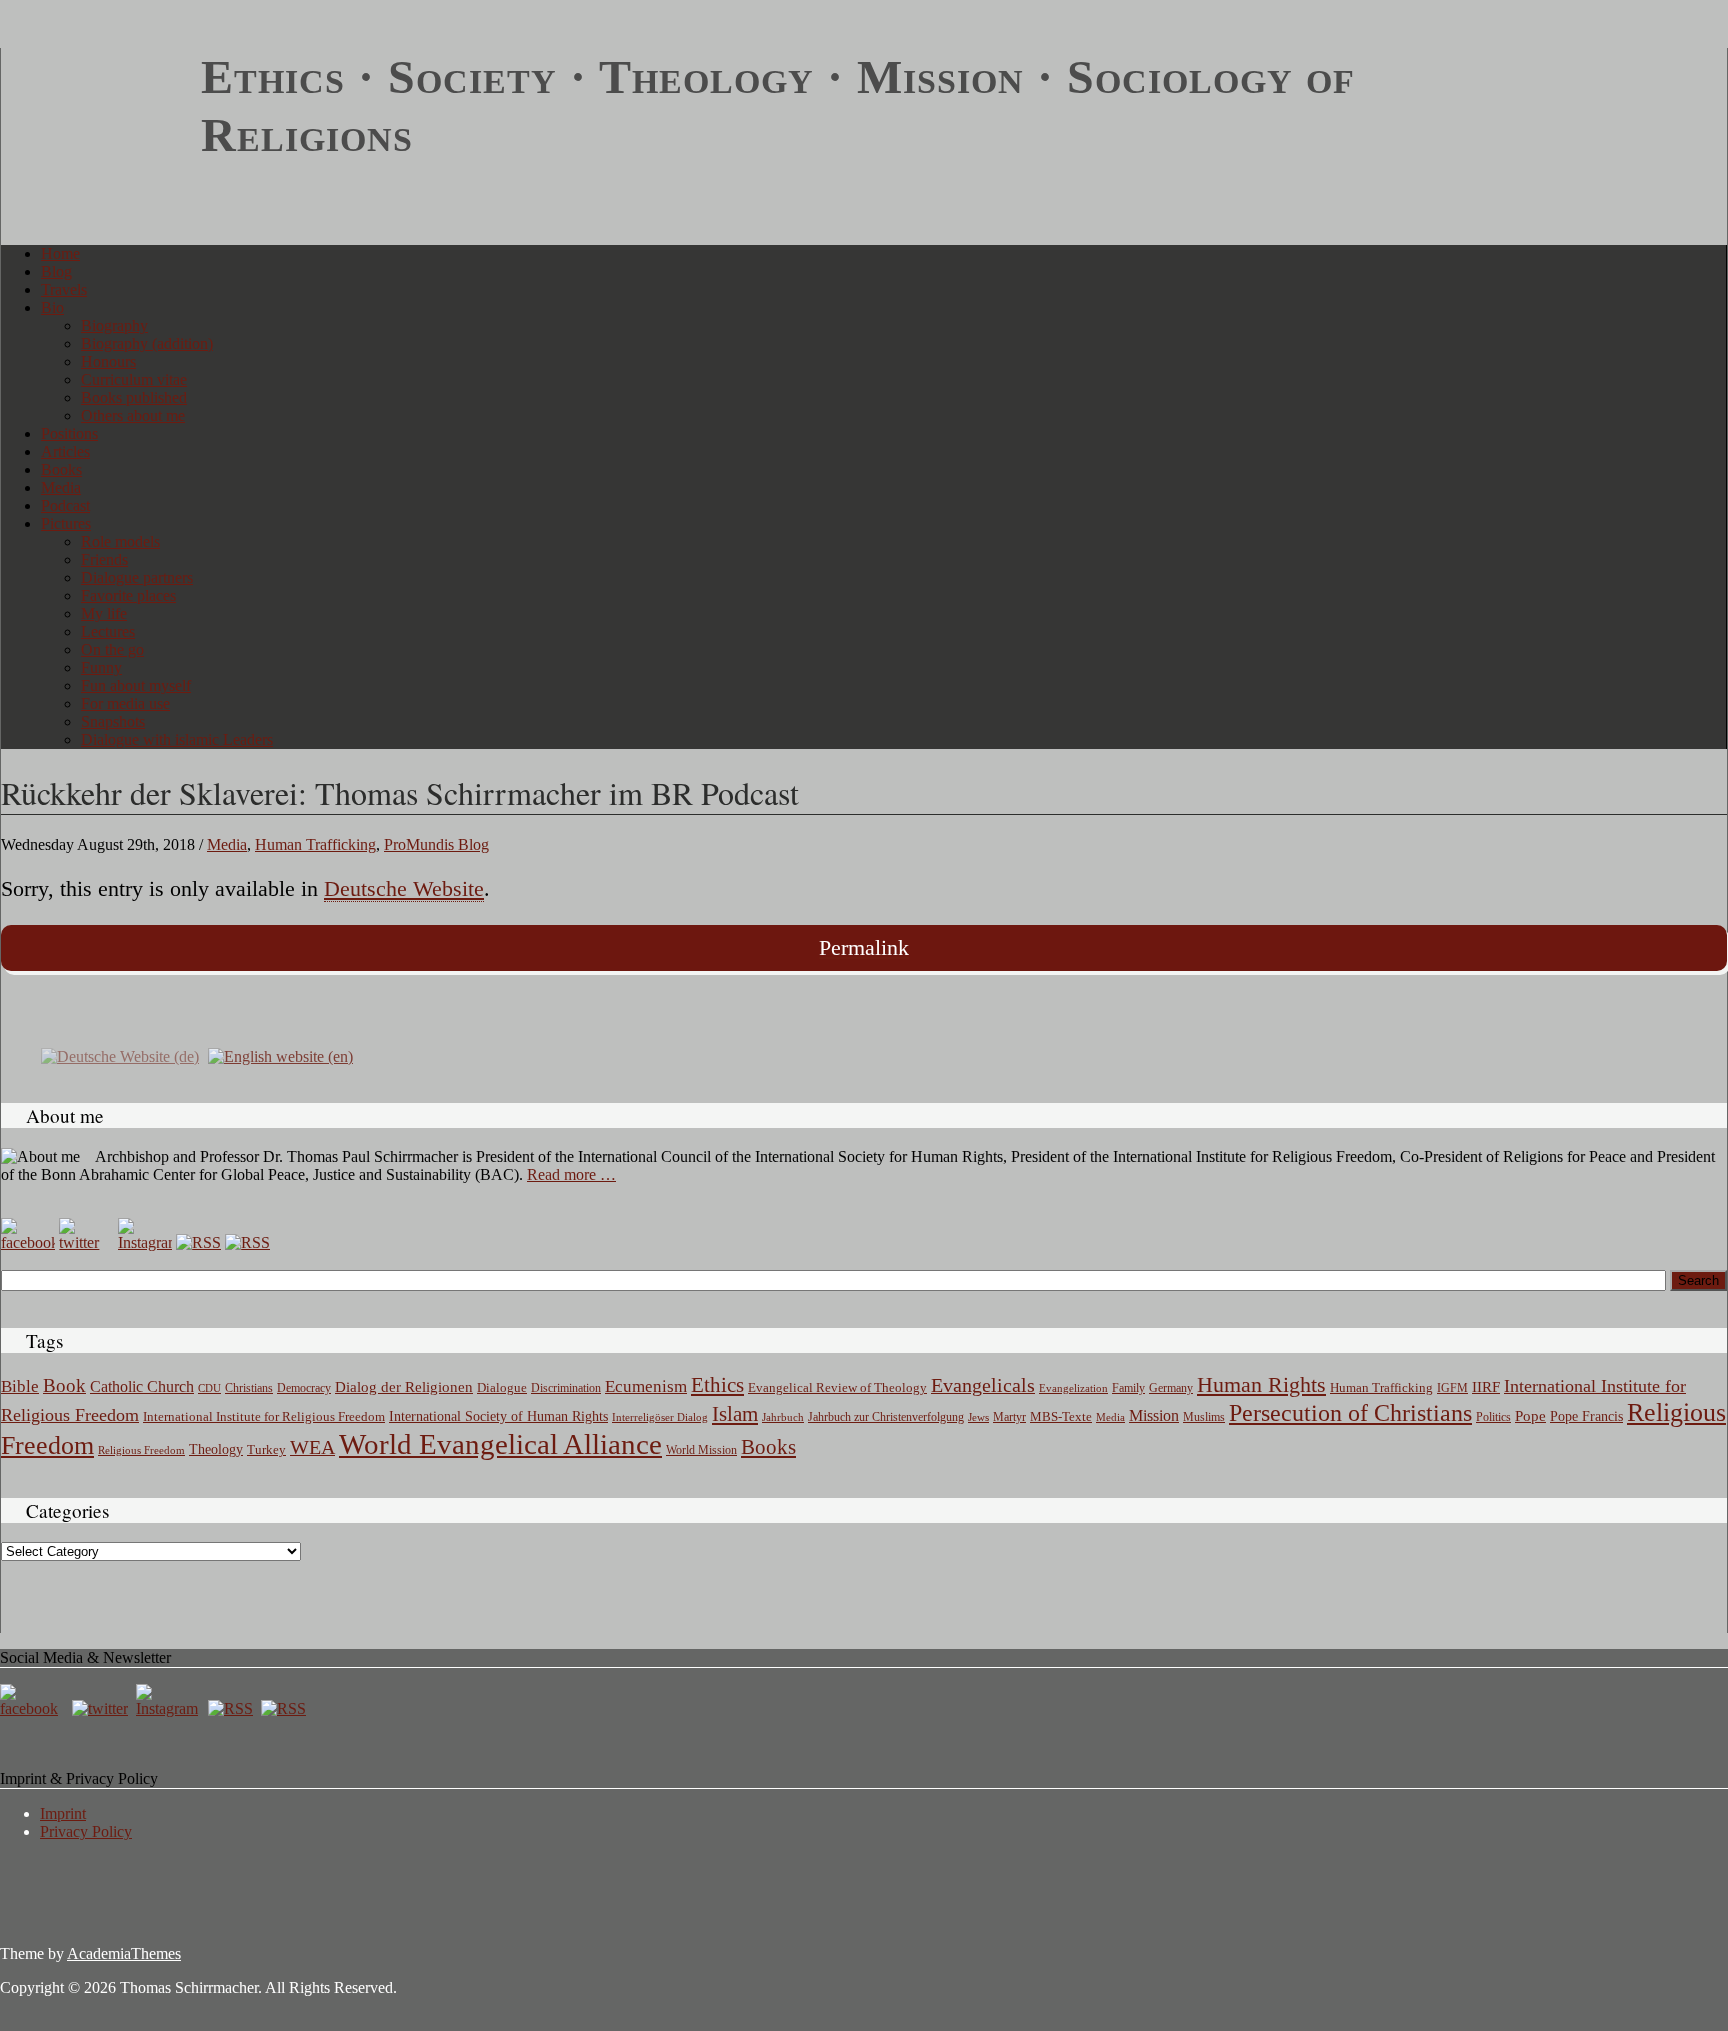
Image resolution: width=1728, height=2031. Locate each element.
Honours (108, 361)
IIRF (1486, 1387)
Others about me (133, 415)
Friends (104, 559)
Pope (1530, 1416)
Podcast (65, 505)
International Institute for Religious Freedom (264, 1416)
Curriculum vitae (134, 379)
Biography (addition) (147, 343)
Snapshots (113, 721)
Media (61, 487)
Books (61, 469)
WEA (312, 1447)
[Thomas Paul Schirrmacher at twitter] (86, 1242)
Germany (1171, 1388)
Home (60, 253)
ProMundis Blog (436, 844)
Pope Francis (1586, 1416)
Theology (216, 1449)
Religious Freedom (141, 1450)
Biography (114, 325)
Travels (64, 289)
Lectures (108, 631)
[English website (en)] (280, 1055)
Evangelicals (983, 1385)
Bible (20, 1386)
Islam (735, 1414)
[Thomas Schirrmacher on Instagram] (145, 1242)
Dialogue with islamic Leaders (177, 739)
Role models (120, 541)
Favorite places (128, 595)
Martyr (1009, 1417)
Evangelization (1073, 1388)
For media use (125, 703)
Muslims (1204, 1417)
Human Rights (1261, 1384)
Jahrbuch (783, 1417)
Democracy (304, 1388)
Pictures (66, 523)
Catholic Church (142, 1387)
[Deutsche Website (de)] (120, 1055)
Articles (65, 451)
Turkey (266, 1449)
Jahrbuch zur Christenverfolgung (886, 1417)
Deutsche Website (404, 888)
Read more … (571, 1174)
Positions (69, 433)
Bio (52, 307)
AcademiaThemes (124, 1953)
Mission (1154, 1415)
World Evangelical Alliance (500, 1444)
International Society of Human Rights (498, 1416)
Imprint (63, 1813)
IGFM (1452, 1388)
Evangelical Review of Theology (837, 1388)
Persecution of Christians (1350, 1413)
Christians (249, 1388)
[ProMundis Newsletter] (198, 1242)
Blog (56, 271)
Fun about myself (136, 685)
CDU (209, 1388)
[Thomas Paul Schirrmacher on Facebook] (28, 1242)
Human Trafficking (315, 844)
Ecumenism (646, 1386)
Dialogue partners (137, 577)
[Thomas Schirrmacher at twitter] (102, 1708)
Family (1128, 1388)
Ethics (717, 1385)
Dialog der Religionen (404, 1387)
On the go (112, 649)
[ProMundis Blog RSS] (247, 1242)
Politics (1493, 1417)
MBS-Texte (1061, 1416)
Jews (978, 1417)
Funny (101, 667)
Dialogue (502, 1387)
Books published (134, 397)
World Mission (701, 1450)
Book (64, 1385)
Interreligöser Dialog (660, 1417)
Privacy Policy (86, 1831)
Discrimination (566, 1388)
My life (104, 613)
